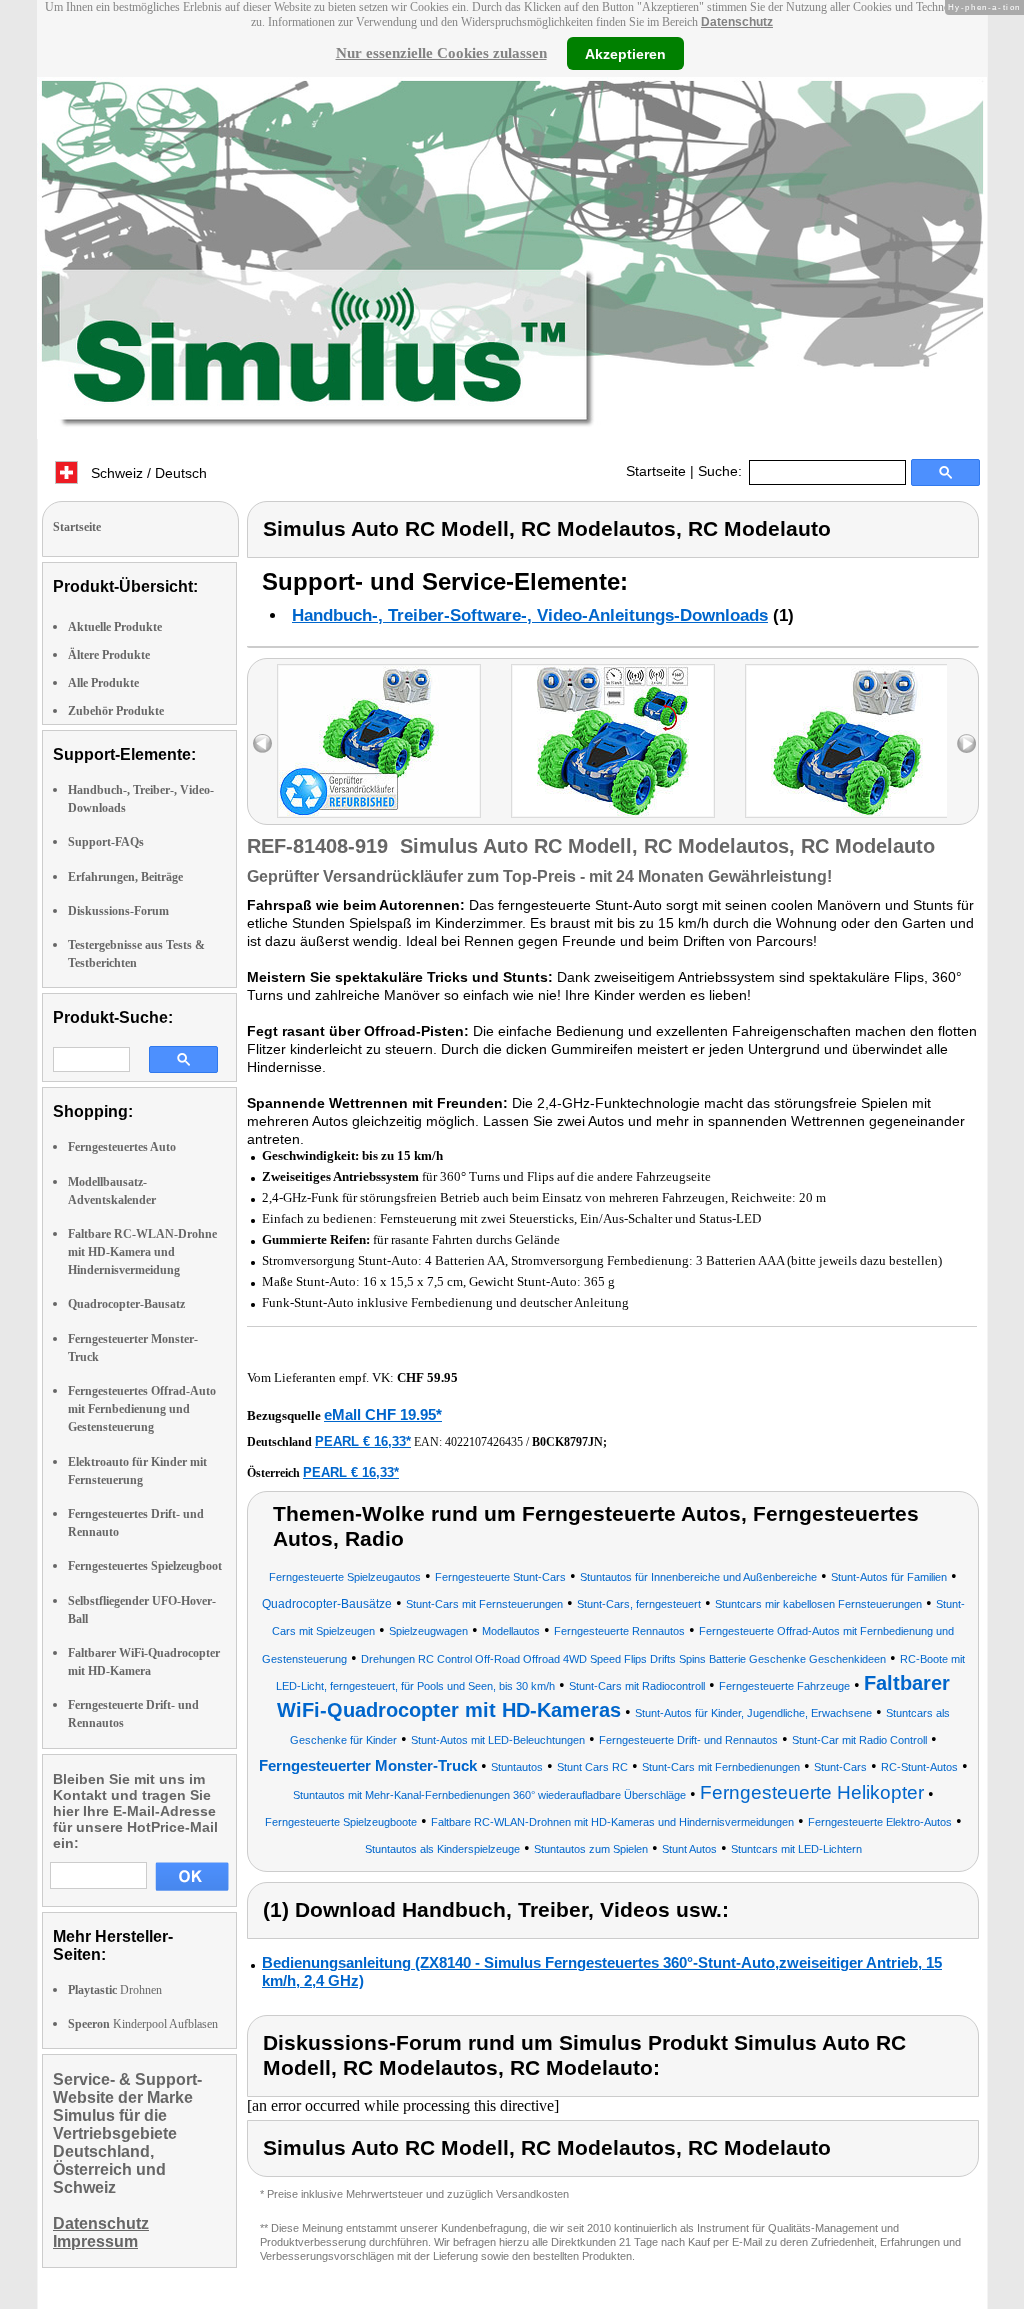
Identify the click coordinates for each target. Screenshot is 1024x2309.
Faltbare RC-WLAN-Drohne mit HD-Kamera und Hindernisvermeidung (142, 1252)
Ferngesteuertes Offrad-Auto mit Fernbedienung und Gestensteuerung (142, 1409)
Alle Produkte (103, 683)
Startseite (656, 471)
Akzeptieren (625, 53)
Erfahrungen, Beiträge (125, 877)
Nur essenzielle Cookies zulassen (441, 53)
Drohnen (115, 1990)
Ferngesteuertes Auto (122, 1147)
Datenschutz (737, 22)
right (966, 743)
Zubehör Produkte (116, 711)
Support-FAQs (106, 842)
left (262, 743)
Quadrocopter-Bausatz (126, 1304)
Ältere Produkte (109, 655)
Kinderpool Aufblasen (143, 2024)
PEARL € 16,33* (363, 1441)
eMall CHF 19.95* (383, 1414)
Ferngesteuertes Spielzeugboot (145, 1566)
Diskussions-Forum (118, 911)
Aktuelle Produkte (115, 627)
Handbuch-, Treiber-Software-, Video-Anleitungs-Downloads (530, 615)
